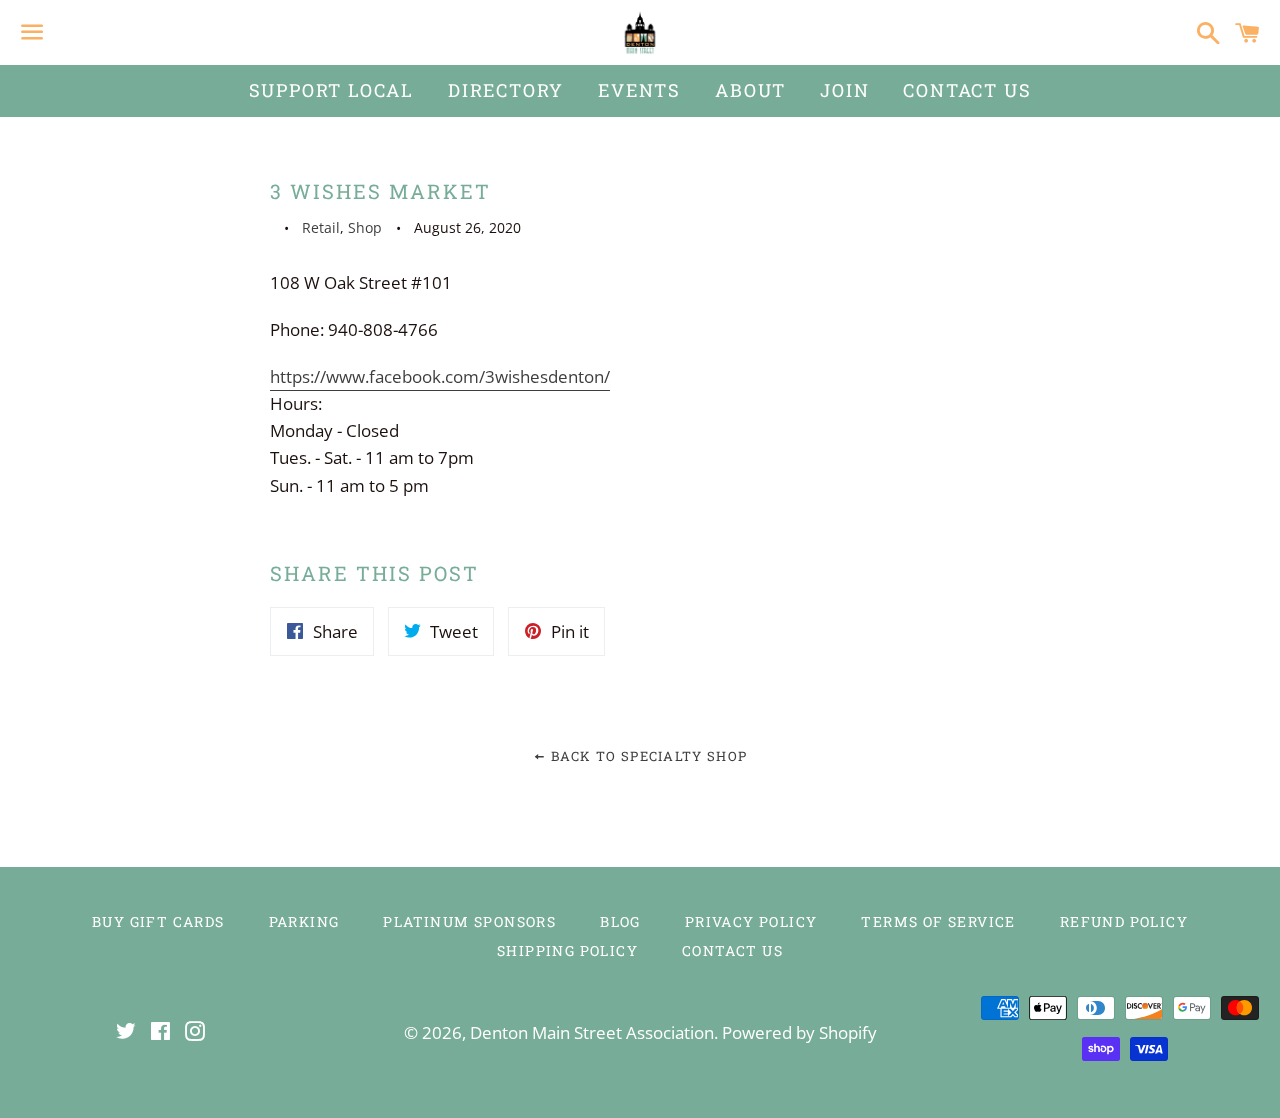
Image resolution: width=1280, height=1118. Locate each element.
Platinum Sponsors (469, 921)
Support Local (331, 90)
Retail (321, 227)
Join (844, 90)
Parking (304, 921)
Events (639, 90)
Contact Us (967, 90)
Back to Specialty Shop (646, 756)
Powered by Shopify (799, 1032)
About (750, 90)
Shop (365, 227)
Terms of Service (938, 921)
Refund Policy (1124, 921)
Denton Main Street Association (592, 1032)
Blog (620, 921)
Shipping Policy (567, 950)
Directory (506, 90)
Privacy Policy (751, 921)
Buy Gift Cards (158, 921)
